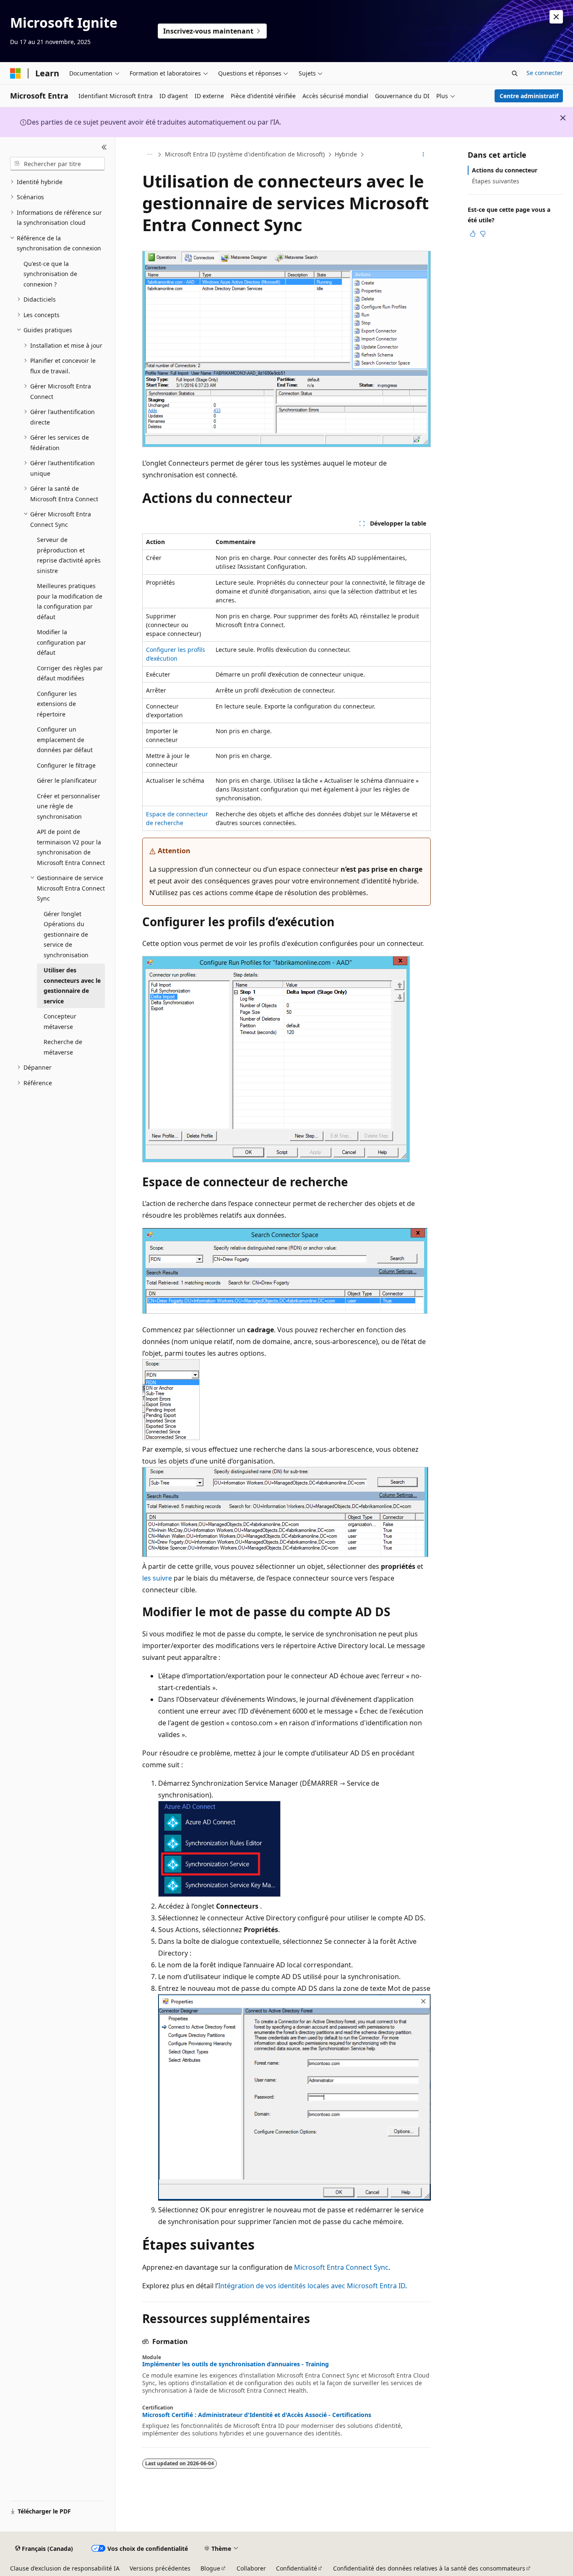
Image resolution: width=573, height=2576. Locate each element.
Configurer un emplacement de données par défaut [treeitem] (65, 740)
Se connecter (545, 73)
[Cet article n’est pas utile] (483, 234)
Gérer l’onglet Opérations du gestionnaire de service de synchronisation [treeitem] (66, 934)
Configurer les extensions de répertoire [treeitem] (57, 704)
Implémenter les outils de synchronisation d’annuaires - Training (236, 2364)
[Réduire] (104, 147)
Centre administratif (529, 96)
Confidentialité (297, 2568)
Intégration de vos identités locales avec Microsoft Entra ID (312, 2286)
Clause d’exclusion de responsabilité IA (65, 2568)
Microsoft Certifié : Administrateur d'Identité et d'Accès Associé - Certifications (257, 2415)
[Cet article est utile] (473, 234)
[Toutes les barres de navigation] (150, 155)
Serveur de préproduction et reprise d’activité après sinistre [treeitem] (69, 555)
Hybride (346, 154)
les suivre (157, 1578)
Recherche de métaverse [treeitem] (63, 1047)
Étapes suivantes (496, 181)
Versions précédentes (160, 2568)
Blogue (210, 2568)
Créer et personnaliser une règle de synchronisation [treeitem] (69, 806)
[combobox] (57, 164)
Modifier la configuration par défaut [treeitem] (61, 642)
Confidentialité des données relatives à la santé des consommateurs (429, 2568)
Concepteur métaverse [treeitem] (60, 1021)
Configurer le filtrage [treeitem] (66, 765)
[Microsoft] (16, 73)
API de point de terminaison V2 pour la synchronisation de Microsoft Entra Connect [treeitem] (71, 847)
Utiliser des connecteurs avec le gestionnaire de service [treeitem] (72, 986)
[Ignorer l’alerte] (556, 17)
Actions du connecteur (505, 170)
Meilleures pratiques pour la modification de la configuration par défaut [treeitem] (70, 601)
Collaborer (251, 2568)
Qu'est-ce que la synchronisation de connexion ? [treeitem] (50, 274)
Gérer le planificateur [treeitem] (67, 780)
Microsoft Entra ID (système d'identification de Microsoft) (245, 154)
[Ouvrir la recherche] (515, 73)
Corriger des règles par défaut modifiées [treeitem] (70, 673)
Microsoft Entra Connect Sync (341, 2267)
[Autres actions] (423, 155)
